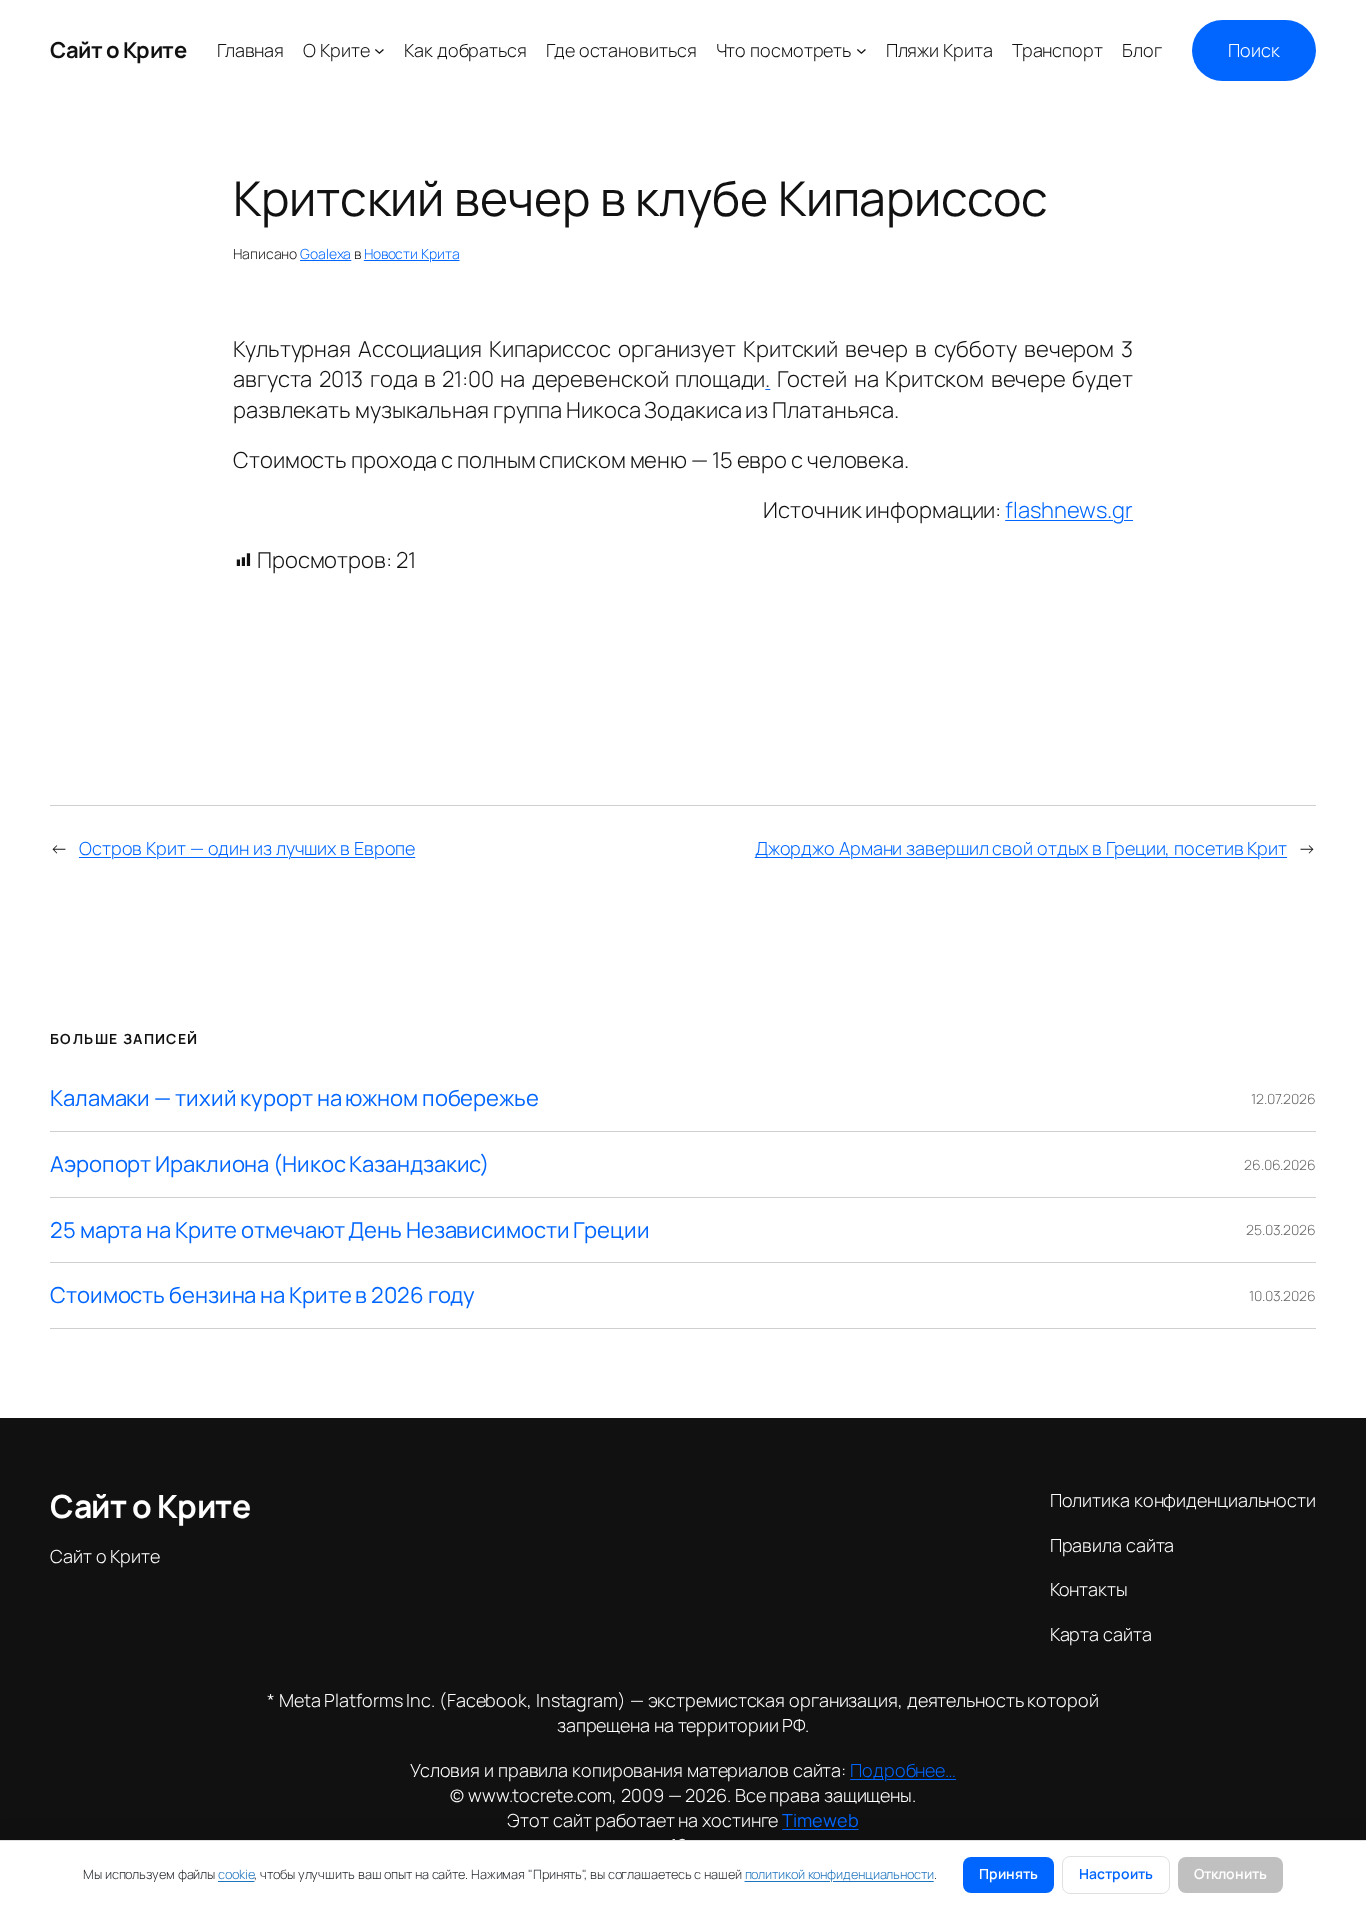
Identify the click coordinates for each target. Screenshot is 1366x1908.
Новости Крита (412, 253)
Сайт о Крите (118, 50)
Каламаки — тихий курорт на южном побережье (294, 1098)
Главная (250, 50)
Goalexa (325, 253)
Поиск (1254, 50)
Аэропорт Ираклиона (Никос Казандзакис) (269, 1164)
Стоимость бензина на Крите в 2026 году (262, 1295)
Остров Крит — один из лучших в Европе (247, 848)
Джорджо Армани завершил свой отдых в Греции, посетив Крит (1021, 848)
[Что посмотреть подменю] (861, 50)
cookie (236, 1874)
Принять (1008, 1873)
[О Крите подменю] (379, 50)
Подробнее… (903, 1770)
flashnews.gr (1069, 510)
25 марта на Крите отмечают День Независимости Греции (350, 1230)
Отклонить (1230, 1873)
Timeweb (820, 1820)
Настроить (1116, 1873)
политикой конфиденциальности (839, 1874)
